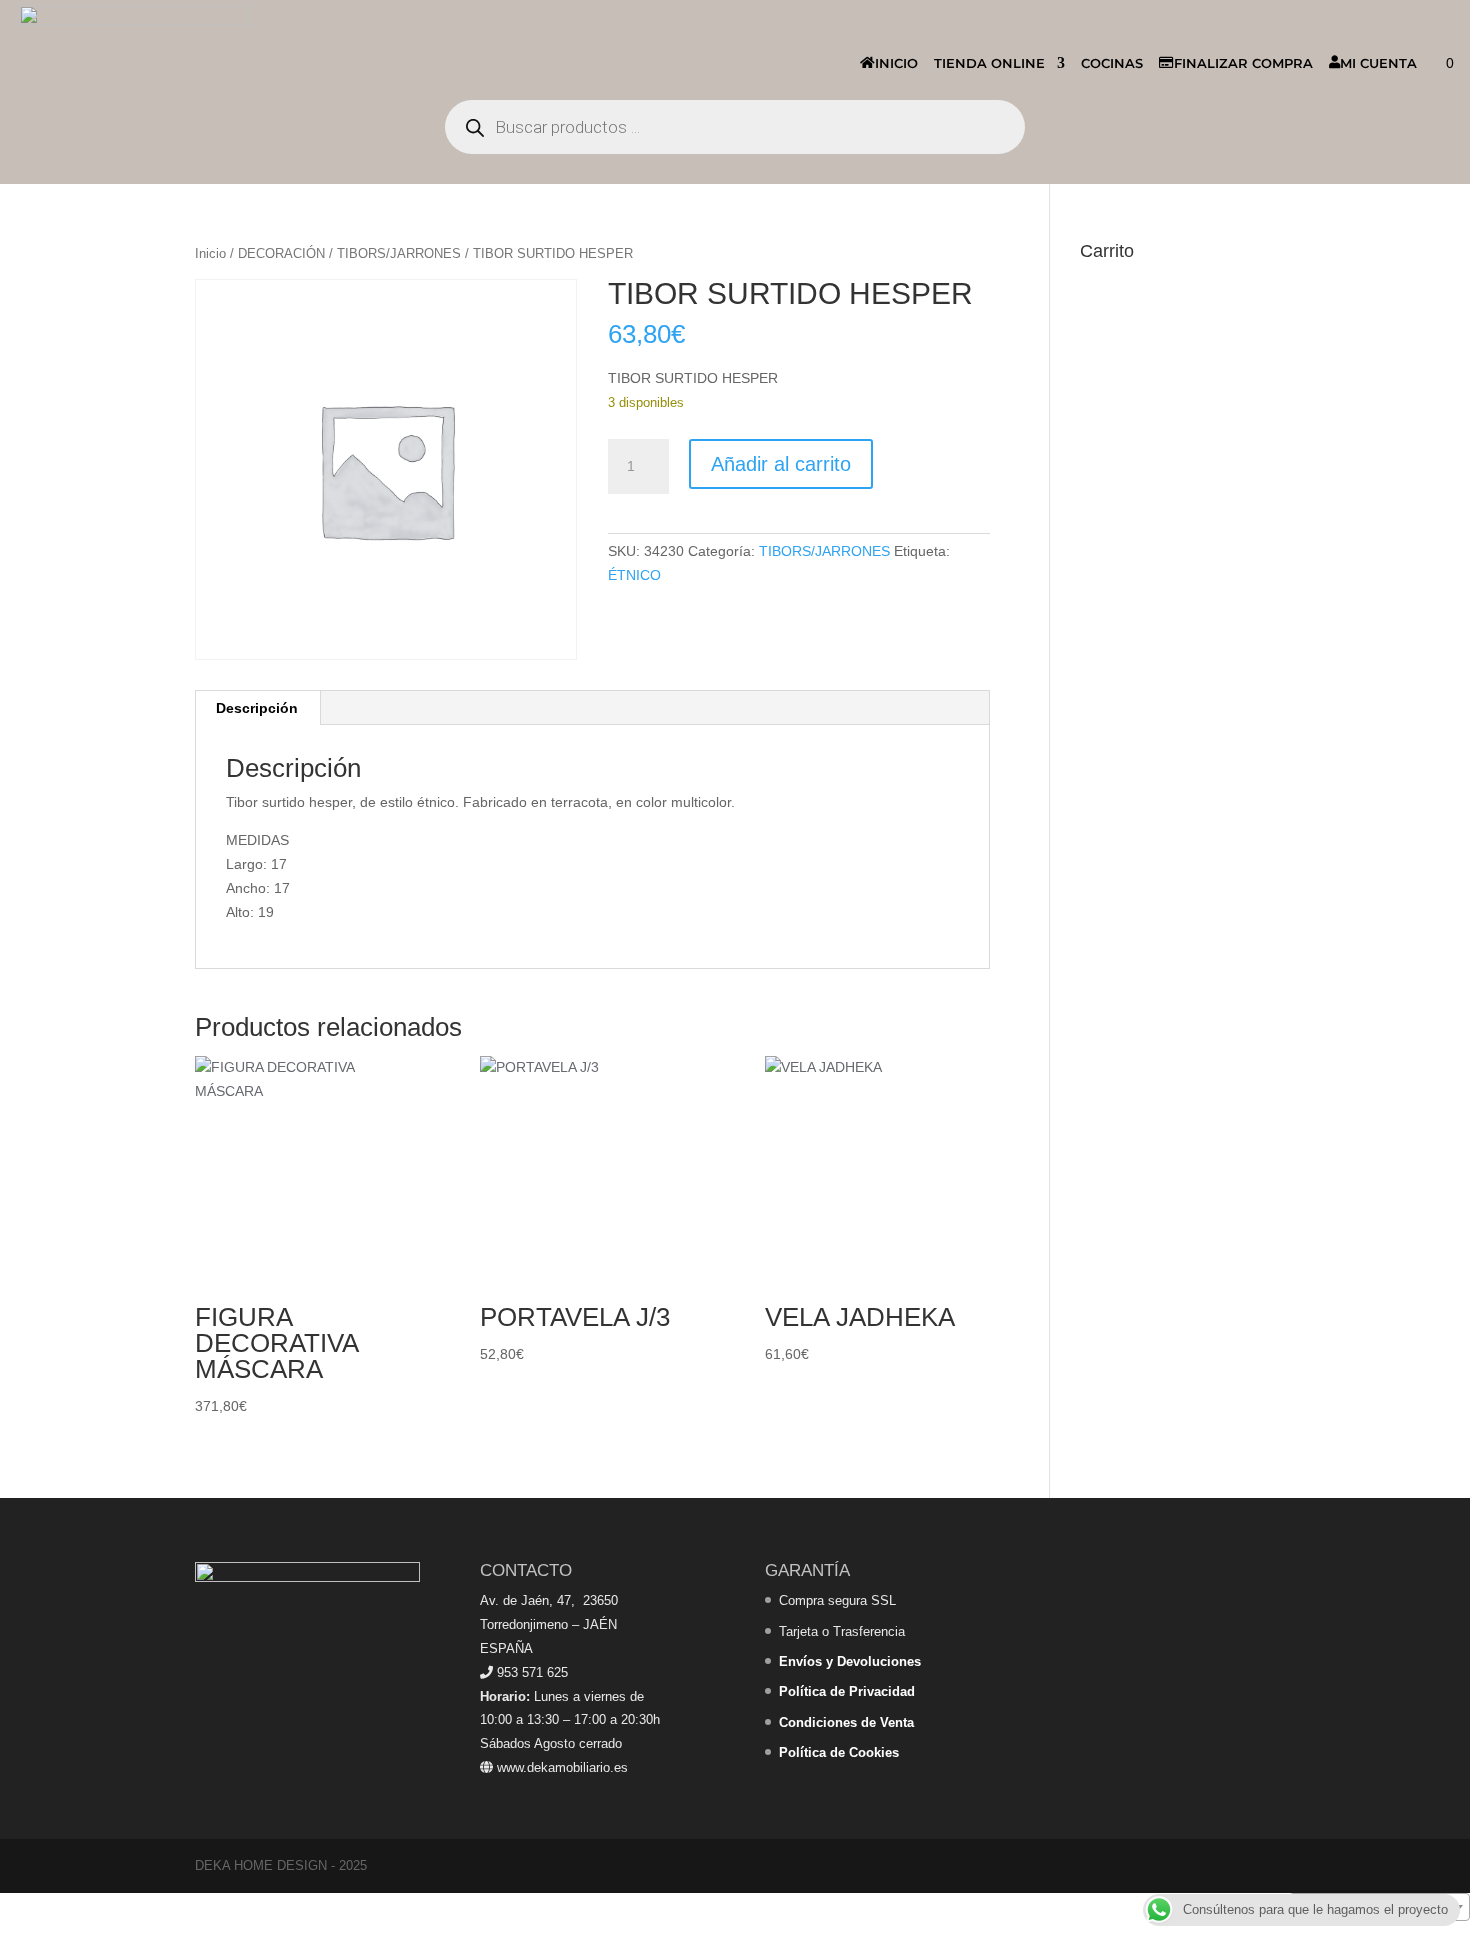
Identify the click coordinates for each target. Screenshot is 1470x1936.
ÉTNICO (634, 575)
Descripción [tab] (257, 708)
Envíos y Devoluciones (850, 1661)
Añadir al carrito (781, 464)
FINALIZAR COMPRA (1243, 63)
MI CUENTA (1378, 63)
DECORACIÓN (281, 253)
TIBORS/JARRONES (399, 253)
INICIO (896, 63)
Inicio (210, 253)
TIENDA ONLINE (989, 63)
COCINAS (1112, 63)
